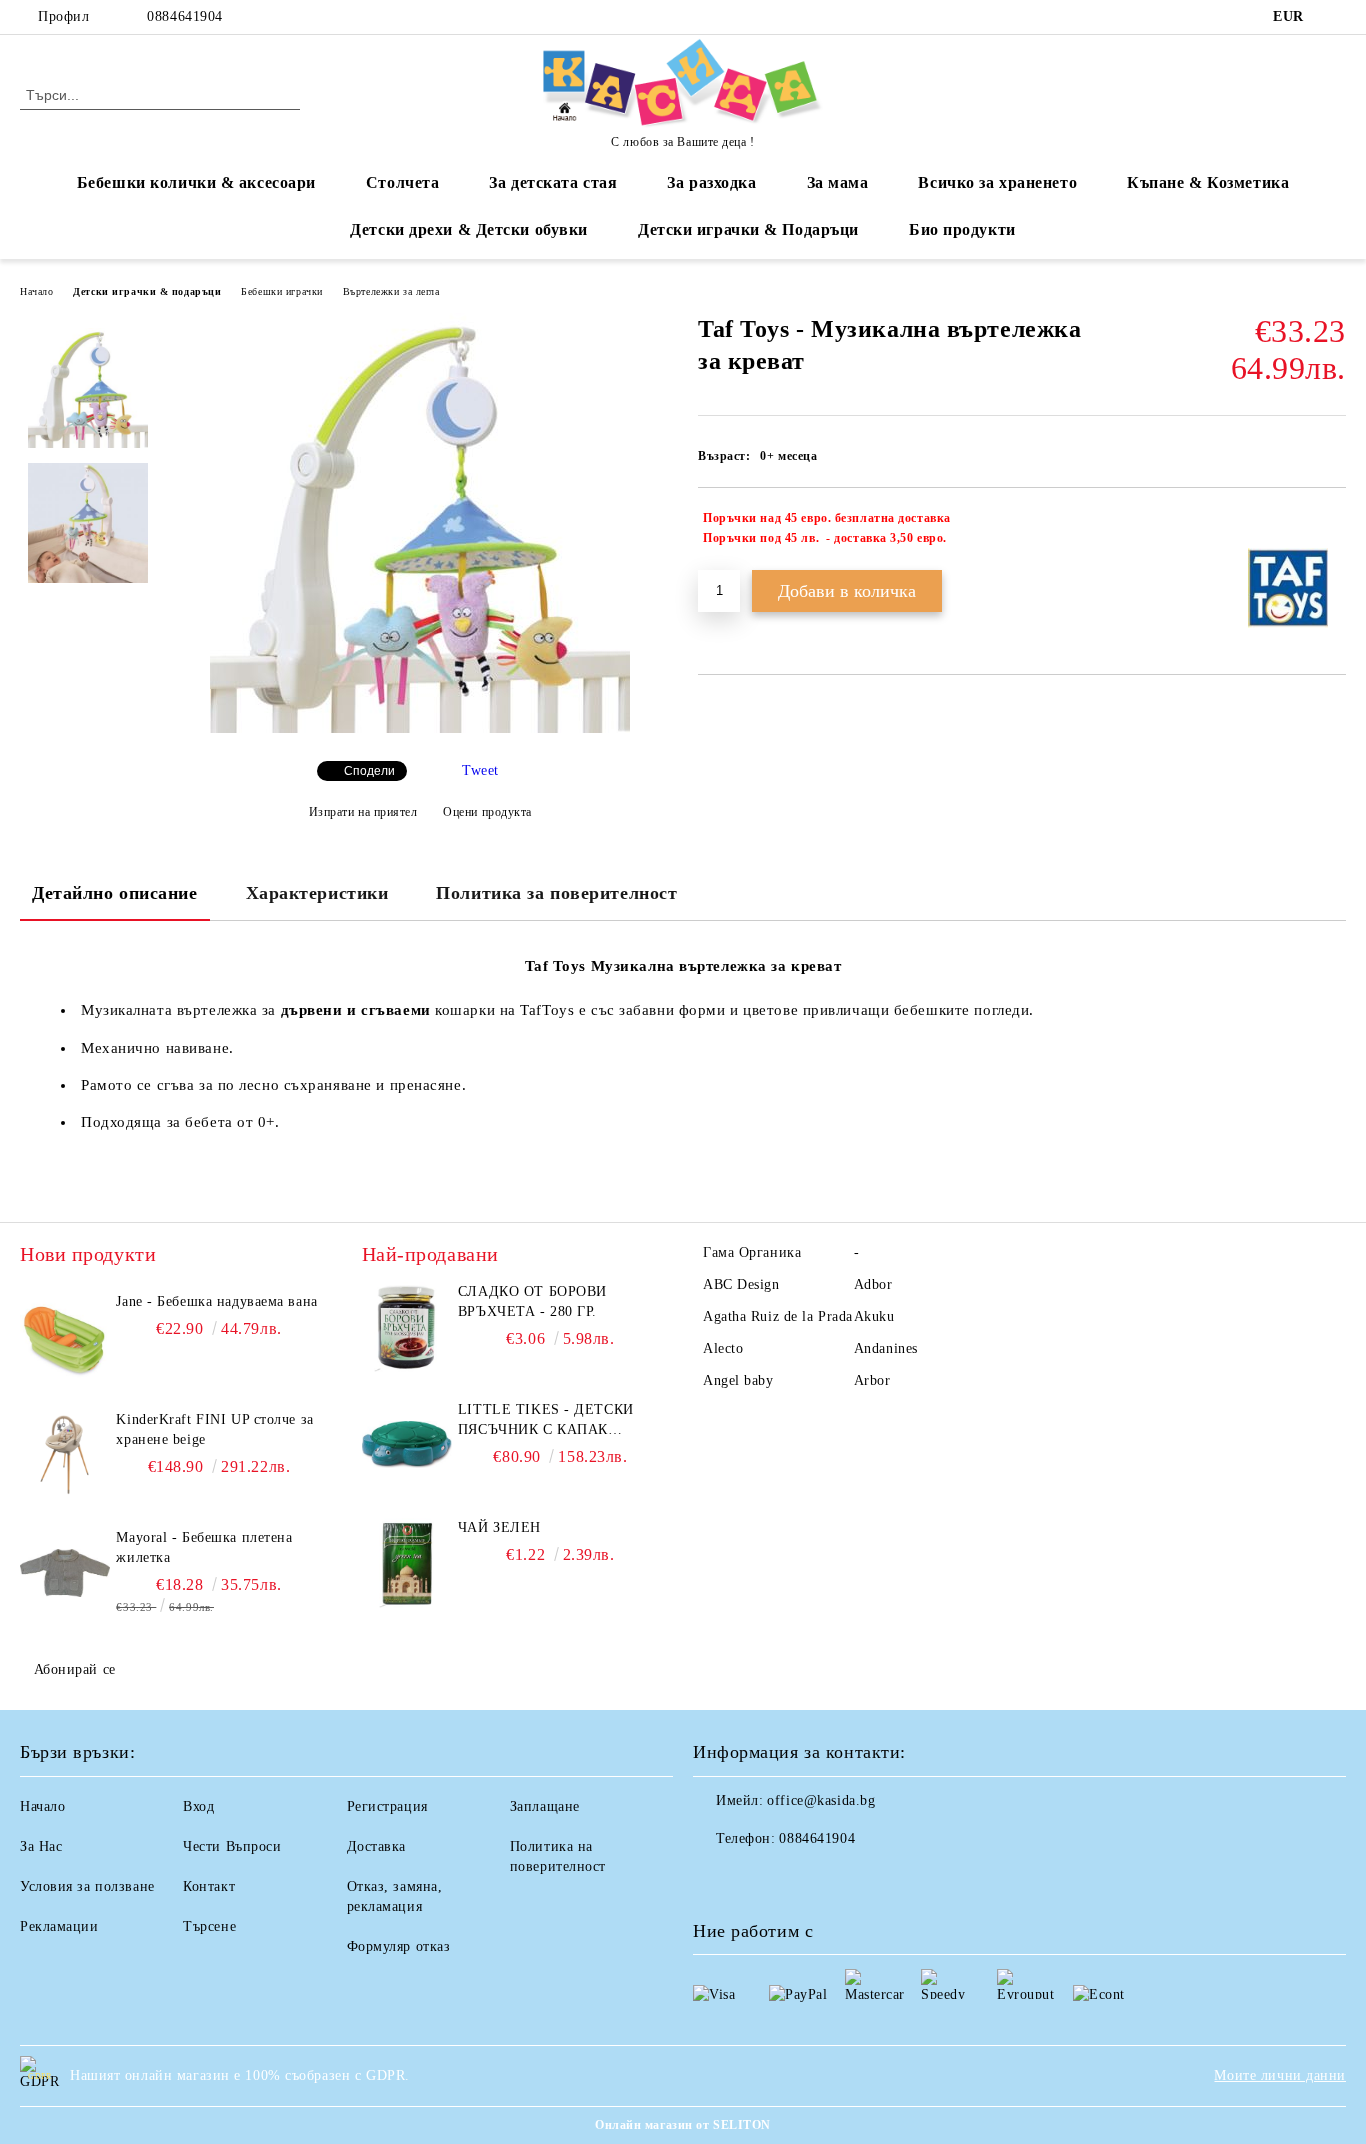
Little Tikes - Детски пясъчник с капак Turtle (546, 1421)
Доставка (376, 1846)
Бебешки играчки (281, 291)
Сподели (369, 771)
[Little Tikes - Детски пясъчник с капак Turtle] (407, 1445)
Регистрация (387, 1806)
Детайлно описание (115, 893)
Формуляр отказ (399, 1946)
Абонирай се (75, 1669)
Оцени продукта (487, 812)
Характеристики (317, 893)
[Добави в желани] (1331, 528)
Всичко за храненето (997, 182)
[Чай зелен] (407, 1563)
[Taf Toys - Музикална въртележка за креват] (420, 728)
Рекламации (59, 1926)
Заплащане (545, 1806)
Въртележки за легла (391, 291)
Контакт (209, 1886)
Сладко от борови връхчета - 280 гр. (532, 1301)
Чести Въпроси (232, 1846)
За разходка (711, 182)
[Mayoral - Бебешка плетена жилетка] (65, 1573)
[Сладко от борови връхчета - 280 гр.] (407, 1327)
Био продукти (962, 229)
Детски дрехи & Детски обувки (469, 229)
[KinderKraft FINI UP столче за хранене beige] (65, 1455)
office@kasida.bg (821, 1800)
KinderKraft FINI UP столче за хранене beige (214, 1429)
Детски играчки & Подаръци (748, 229)
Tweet (480, 770)
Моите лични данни (1280, 2075)
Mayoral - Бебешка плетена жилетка (204, 1547)
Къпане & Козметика (1208, 182)
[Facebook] (1335, 17)
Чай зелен (499, 1527)
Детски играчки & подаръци (147, 291)
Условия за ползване (87, 1886)
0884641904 (185, 16)
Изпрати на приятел (363, 812)
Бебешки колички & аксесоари (196, 182)
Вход (198, 1806)
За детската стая (553, 182)
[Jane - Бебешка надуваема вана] (65, 1337)
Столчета (402, 182)
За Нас (41, 1846)
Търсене (209, 1926)
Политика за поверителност (556, 893)
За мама (838, 182)
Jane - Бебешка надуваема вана (216, 1301)
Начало (36, 291)
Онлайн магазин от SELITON (683, 2125)
